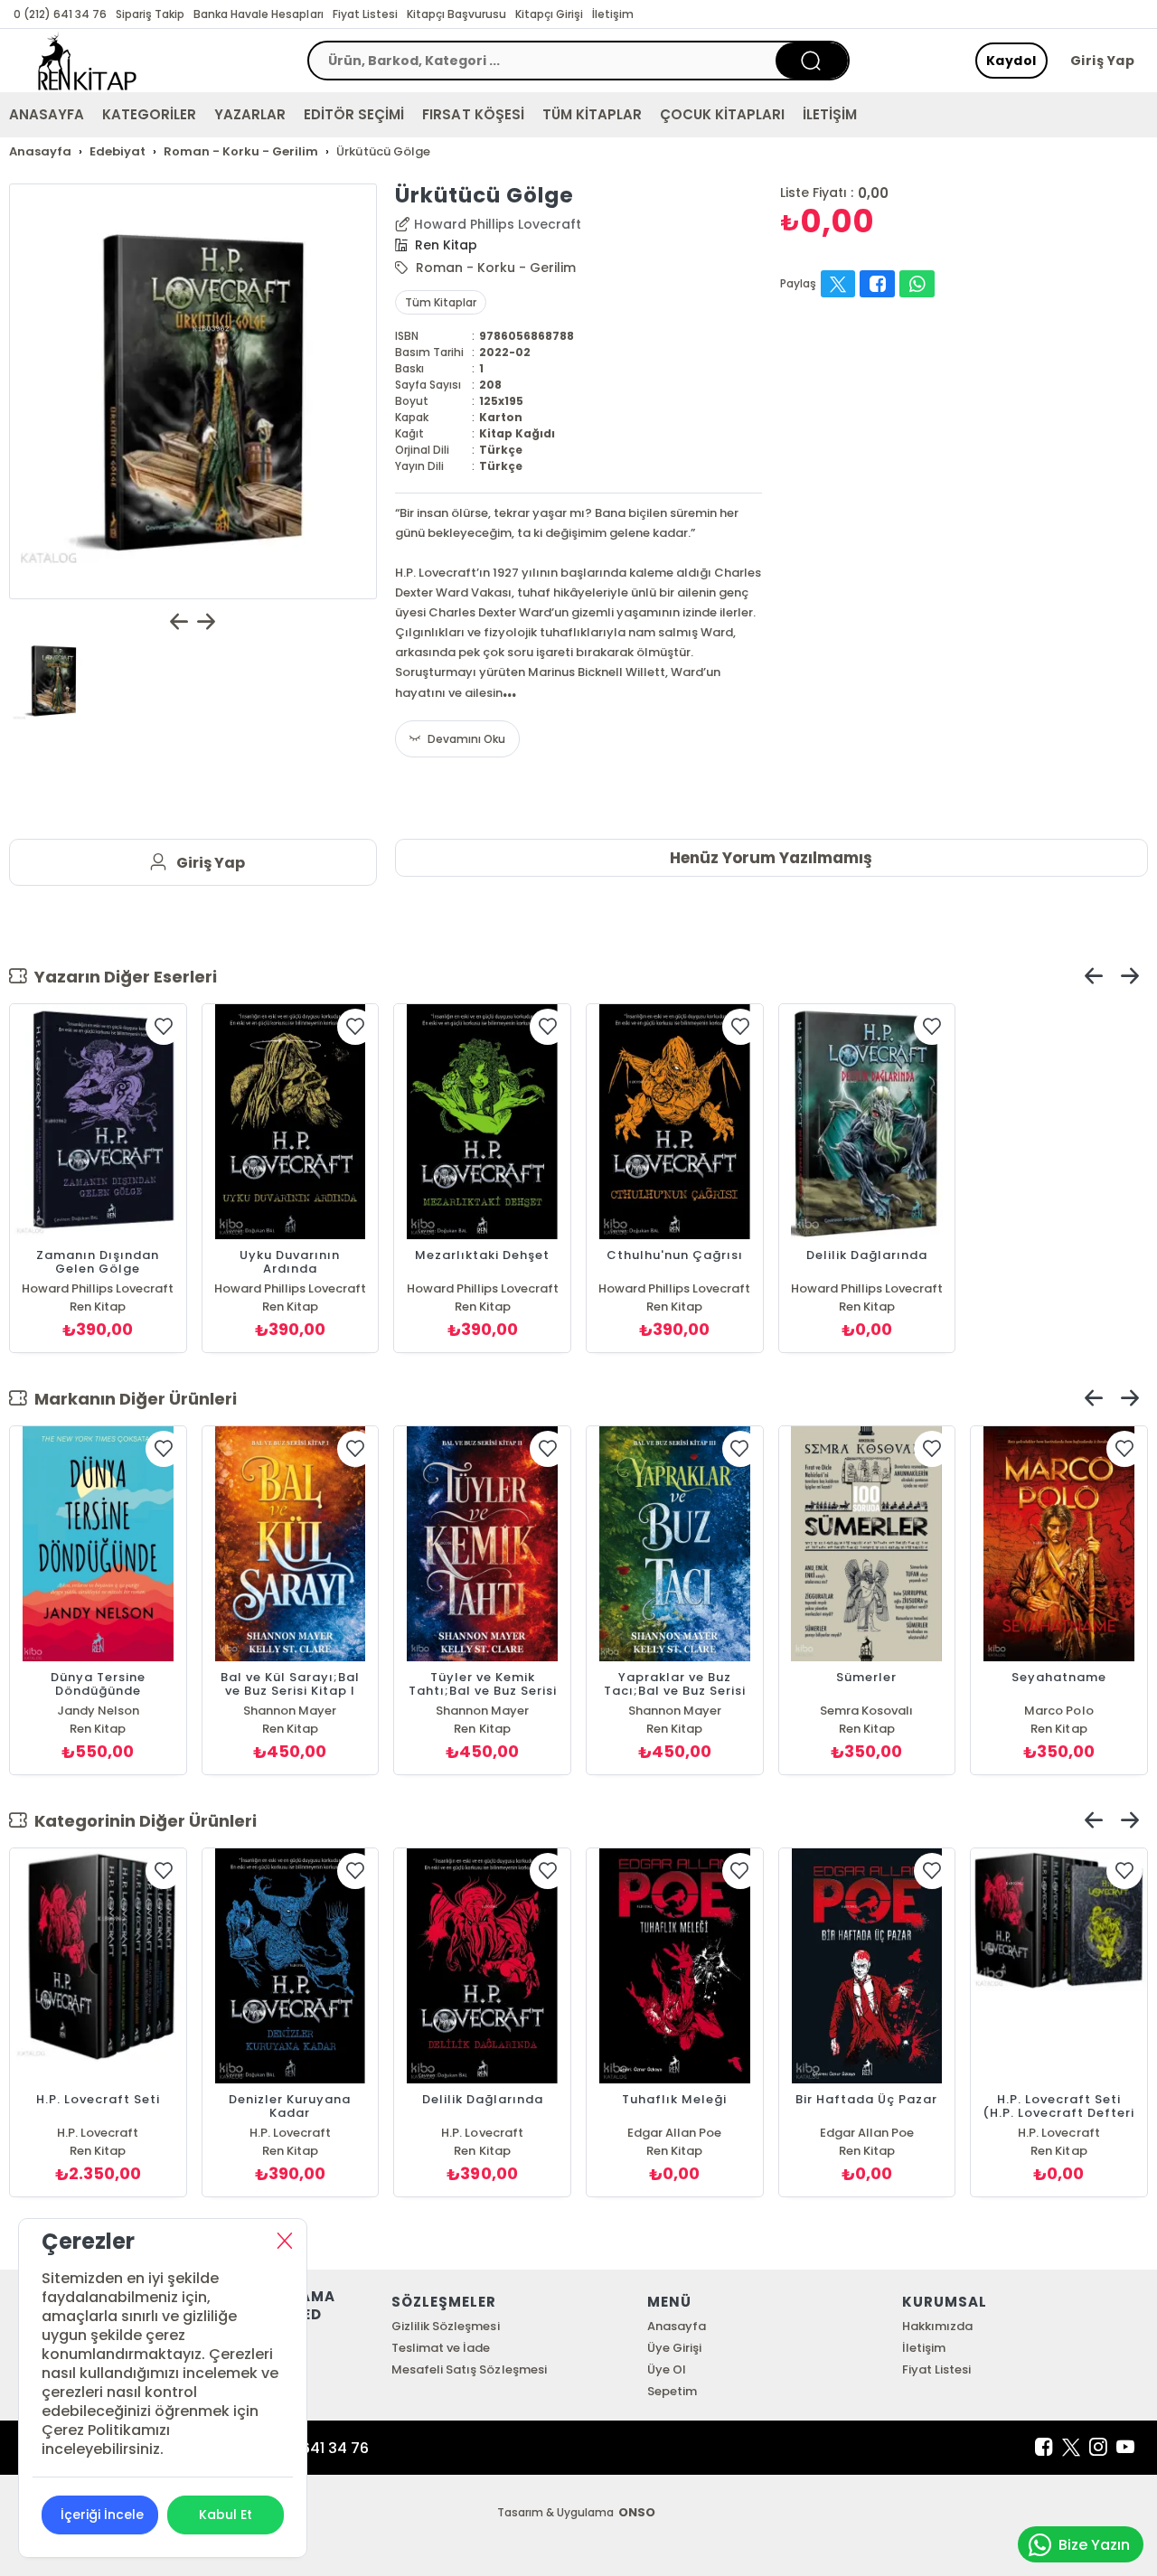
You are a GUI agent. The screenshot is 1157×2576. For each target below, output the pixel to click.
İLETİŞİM (830, 114)
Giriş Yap (1103, 61)
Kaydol (1011, 61)
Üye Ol (667, 2369)
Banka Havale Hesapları (258, 14)
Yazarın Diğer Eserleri (122, 977)
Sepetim (672, 2391)
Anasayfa (677, 2326)
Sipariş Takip (150, 14)
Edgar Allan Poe (674, 2133)
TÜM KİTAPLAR (592, 114)
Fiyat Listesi (365, 14)
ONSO (637, 2512)
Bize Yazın (1094, 2545)
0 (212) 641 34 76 (60, 14)
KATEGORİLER (149, 114)
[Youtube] (1125, 2448)
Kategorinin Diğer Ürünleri (142, 1821)
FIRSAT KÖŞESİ (473, 114)
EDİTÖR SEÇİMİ (354, 114)
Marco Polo (1058, 1711)
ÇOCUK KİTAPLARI (722, 114)
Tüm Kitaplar (441, 302)
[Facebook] (1044, 2448)
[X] (1071, 2448)
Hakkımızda (937, 2326)
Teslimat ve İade (441, 2348)
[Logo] (87, 61)
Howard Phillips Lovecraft (498, 224)
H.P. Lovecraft (98, 2133)
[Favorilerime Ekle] (164, 1027)
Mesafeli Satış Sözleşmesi (469, 2369)
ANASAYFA (47, 114)
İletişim (613, 14)
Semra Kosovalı (866, 1711)
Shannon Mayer (290, 1711)
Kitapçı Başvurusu (456, 14)
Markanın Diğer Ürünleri (132, 1399)
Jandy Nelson (98, 1711)
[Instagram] (1098, 2448)
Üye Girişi (674, 2348)
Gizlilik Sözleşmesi (445, 2326)
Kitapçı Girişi (549, 14)
